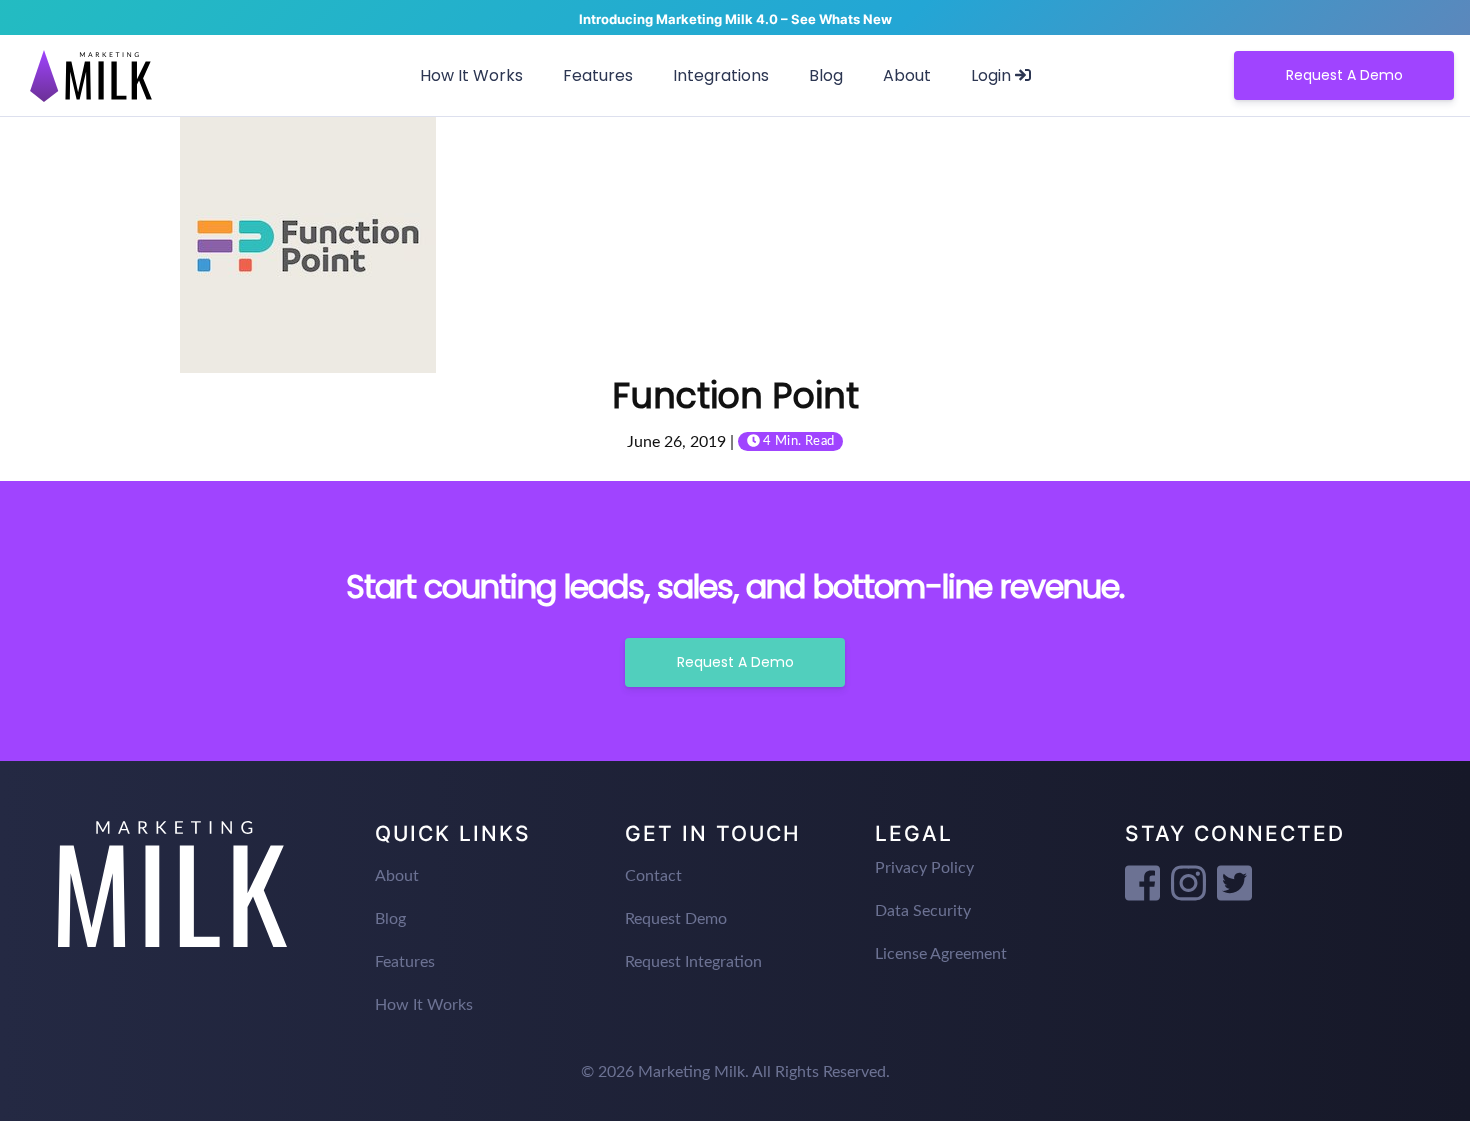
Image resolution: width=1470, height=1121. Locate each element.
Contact (653, 876)
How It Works (471, 75)
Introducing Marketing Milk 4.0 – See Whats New (735, 19)
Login (993, 75)
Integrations (721, 75)
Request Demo (676, 919)
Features (598, 75)
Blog (826, 75)
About (907, 75)
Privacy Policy (924, 868)
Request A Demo (1344, 75)
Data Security (923, 911)
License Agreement (941, 954)
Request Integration (693, 962)
